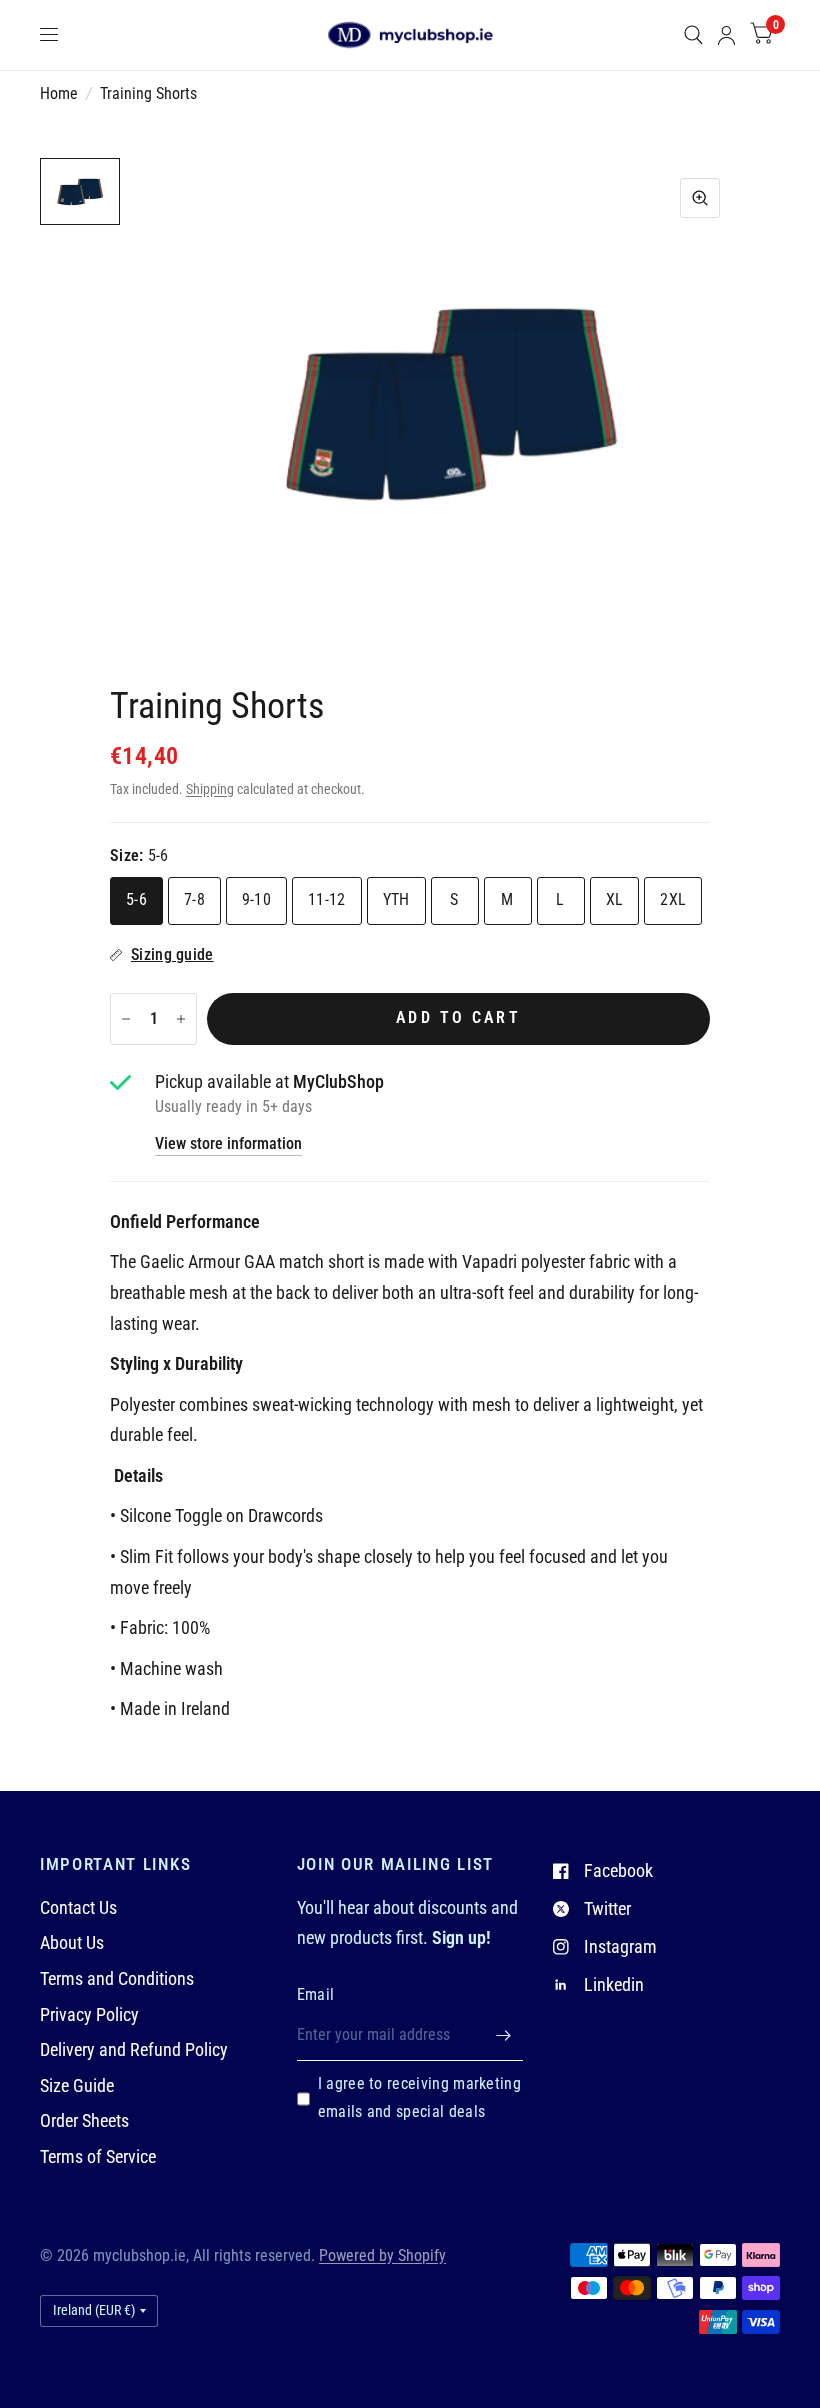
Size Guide (77, 2085)
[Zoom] (700, 198)
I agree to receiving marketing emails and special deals (419, 2097)
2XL (673, 900)
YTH (396, 900)
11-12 (327, 900)
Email (316, 1995)
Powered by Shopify (382, 2256)
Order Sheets (84, 2120)
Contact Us (78, 1907)
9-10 (256, 900)
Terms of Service (98, 2156)
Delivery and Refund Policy (134, 2049)
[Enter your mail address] (503, 2035)
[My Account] (726, 35)
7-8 (194, 900)
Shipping (210, 789)
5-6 (136, 900)
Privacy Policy (89, 2014)
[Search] (693, 35)
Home (59, 94)
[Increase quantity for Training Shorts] (181, 1019)
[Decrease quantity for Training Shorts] (126, 1019)
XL (615, 900)
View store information (228, 1145)
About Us (72, 1942)
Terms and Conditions (117, 1978)
